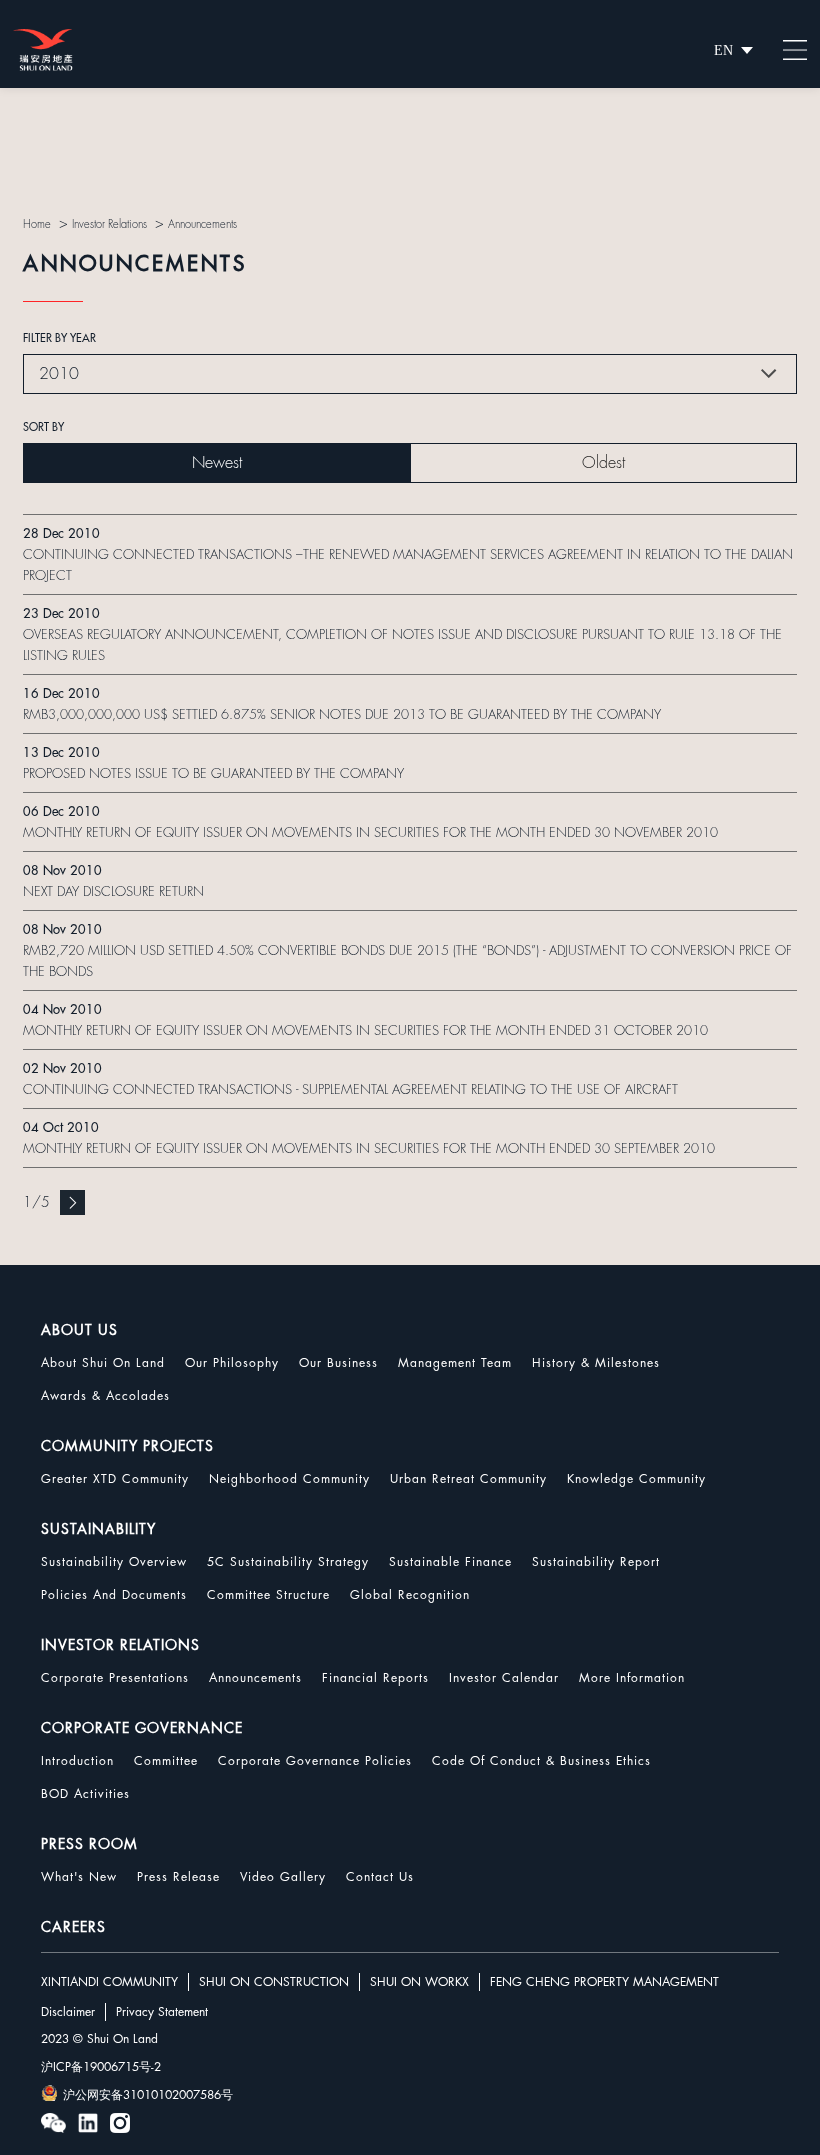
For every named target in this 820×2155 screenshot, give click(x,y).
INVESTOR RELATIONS (120, 1645)
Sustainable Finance (450, 1562)
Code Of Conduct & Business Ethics (541, 1761)
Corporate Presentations (115, 1678)
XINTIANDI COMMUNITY (109, 1982)
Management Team (455, 1363)
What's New (79, 1877)
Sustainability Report (596, 1562)
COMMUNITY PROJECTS (127, 1446)
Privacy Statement (162, 2012)
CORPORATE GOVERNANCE (142, 1728)
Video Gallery (283, 1877)
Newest (217, 463)
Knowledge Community (636, 1479)
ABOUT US (79, 1330)
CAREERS (73, 1927)
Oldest (603, 463)
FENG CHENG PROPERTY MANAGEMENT (604, 1982)
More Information (632, 1678)
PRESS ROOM (89, 1844)
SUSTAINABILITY (98, 1529)
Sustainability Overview (114, 1562)
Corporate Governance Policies (315, 1761)
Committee (166, 1761)
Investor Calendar (504, 1678)
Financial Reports (375, 1678)
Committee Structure (268, 1595)
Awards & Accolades (105, 1396)
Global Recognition (410, 1595)
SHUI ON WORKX (419, 1982)
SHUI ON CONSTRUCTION (274, 1982)
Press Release (178, 1877)
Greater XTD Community (115, 1479)
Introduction (77, 1761)
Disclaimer (68, 2012)
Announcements (255, 1678)
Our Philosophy (232, 1363)
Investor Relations (109, 224)
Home (37, 224)
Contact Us (380, 1877)
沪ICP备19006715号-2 (101, 2067)
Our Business (338, 1363)
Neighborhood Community (289, 1479)
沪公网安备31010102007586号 (148, 2095)
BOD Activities (85, 1794)
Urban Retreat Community (468, 1479)
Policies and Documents (114, 1595)
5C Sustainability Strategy (288, 1562)
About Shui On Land (103, 1363)
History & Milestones (596, 1363)
